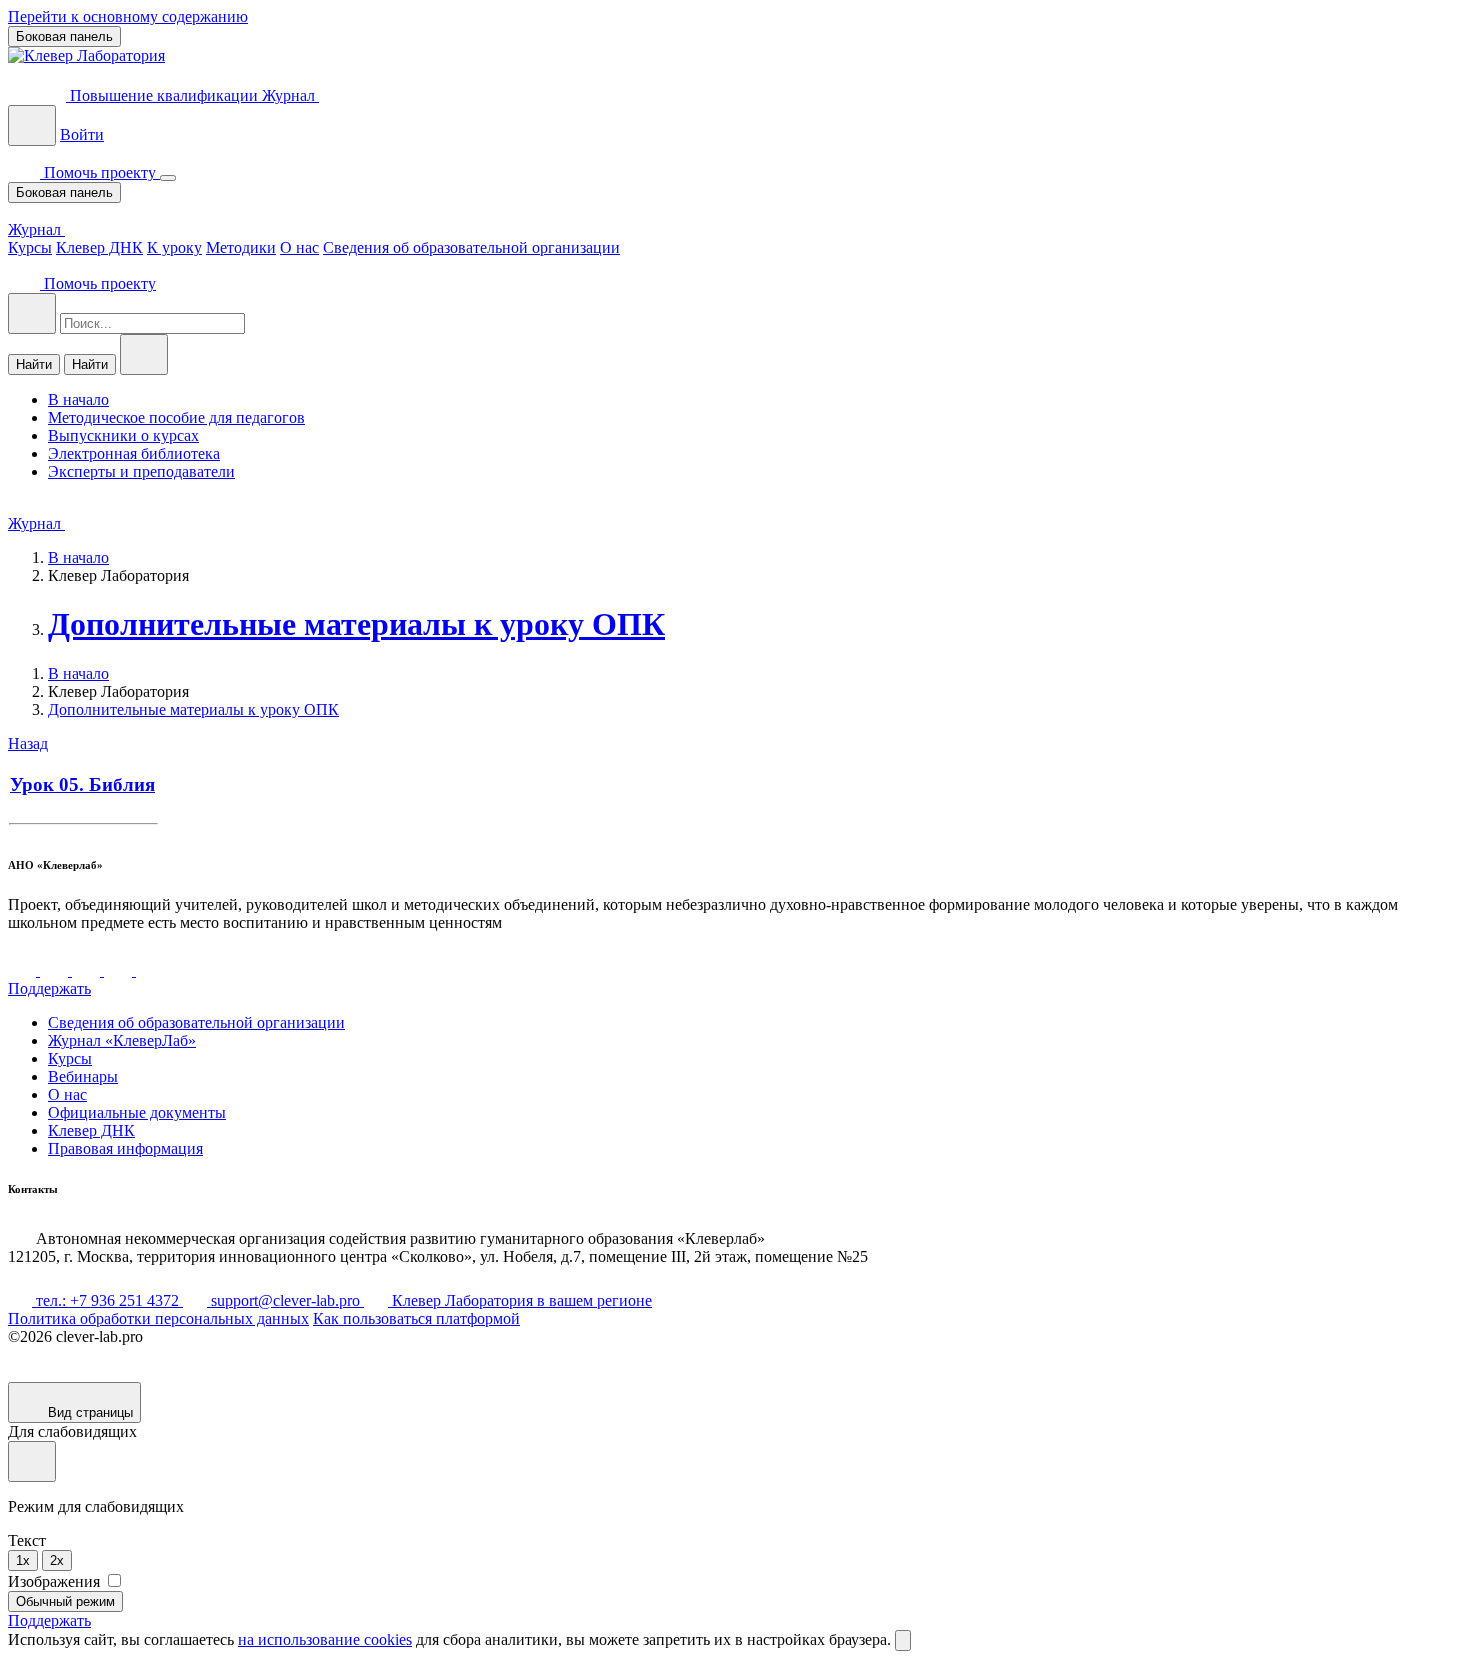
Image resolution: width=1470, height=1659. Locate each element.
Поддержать (49, 988)
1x (23, 1560)
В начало (78, 557)
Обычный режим (65, 1601)
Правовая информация (125, 1148)
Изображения (56, 1581)
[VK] (24, 970)
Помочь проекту (100, 172)
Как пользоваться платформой (416, 1318)
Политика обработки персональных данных (158, 1318)
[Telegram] (56, 970)
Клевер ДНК (99, 247)
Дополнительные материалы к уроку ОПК (356, 624)
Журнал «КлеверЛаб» (122, 1040)
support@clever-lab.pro (285, 1300)
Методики (241, 247)
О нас (299, 247)
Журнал (290, 95)
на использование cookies (325, 1639)
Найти (34, 364)
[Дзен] (88, 970)
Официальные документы (137, 1112)
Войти (82, 134)
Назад (28, 743)
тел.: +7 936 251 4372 (107, 1300)
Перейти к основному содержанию (128, 16)
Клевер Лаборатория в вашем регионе (520, 1300)
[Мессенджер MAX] (150, 970)
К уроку (174, 247)
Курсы (30, 247)
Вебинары (83, 1076)
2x (57, 1560)
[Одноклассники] (120, 970)
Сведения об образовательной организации (471, 247)
